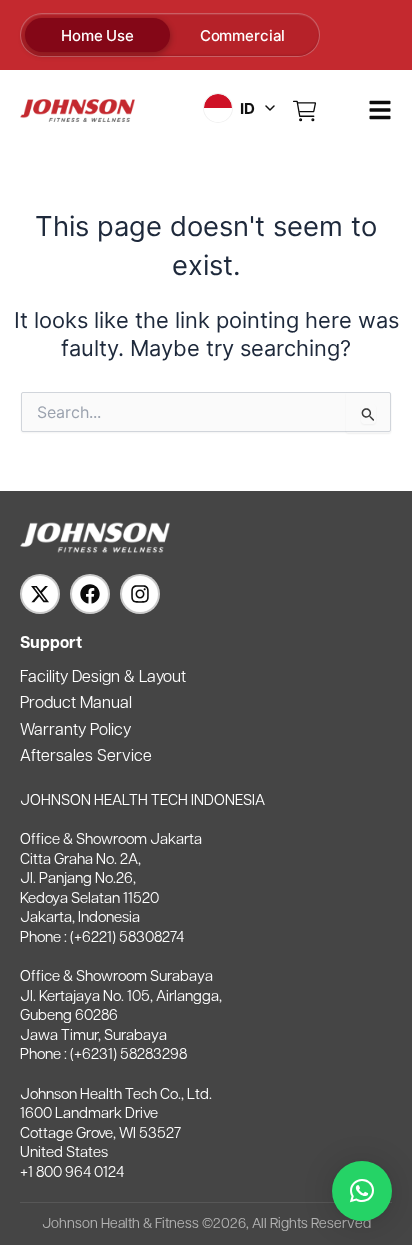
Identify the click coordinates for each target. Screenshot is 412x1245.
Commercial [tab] (243, 35)
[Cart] (305, 111)
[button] (362, 1191)
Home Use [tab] (97, 35)
